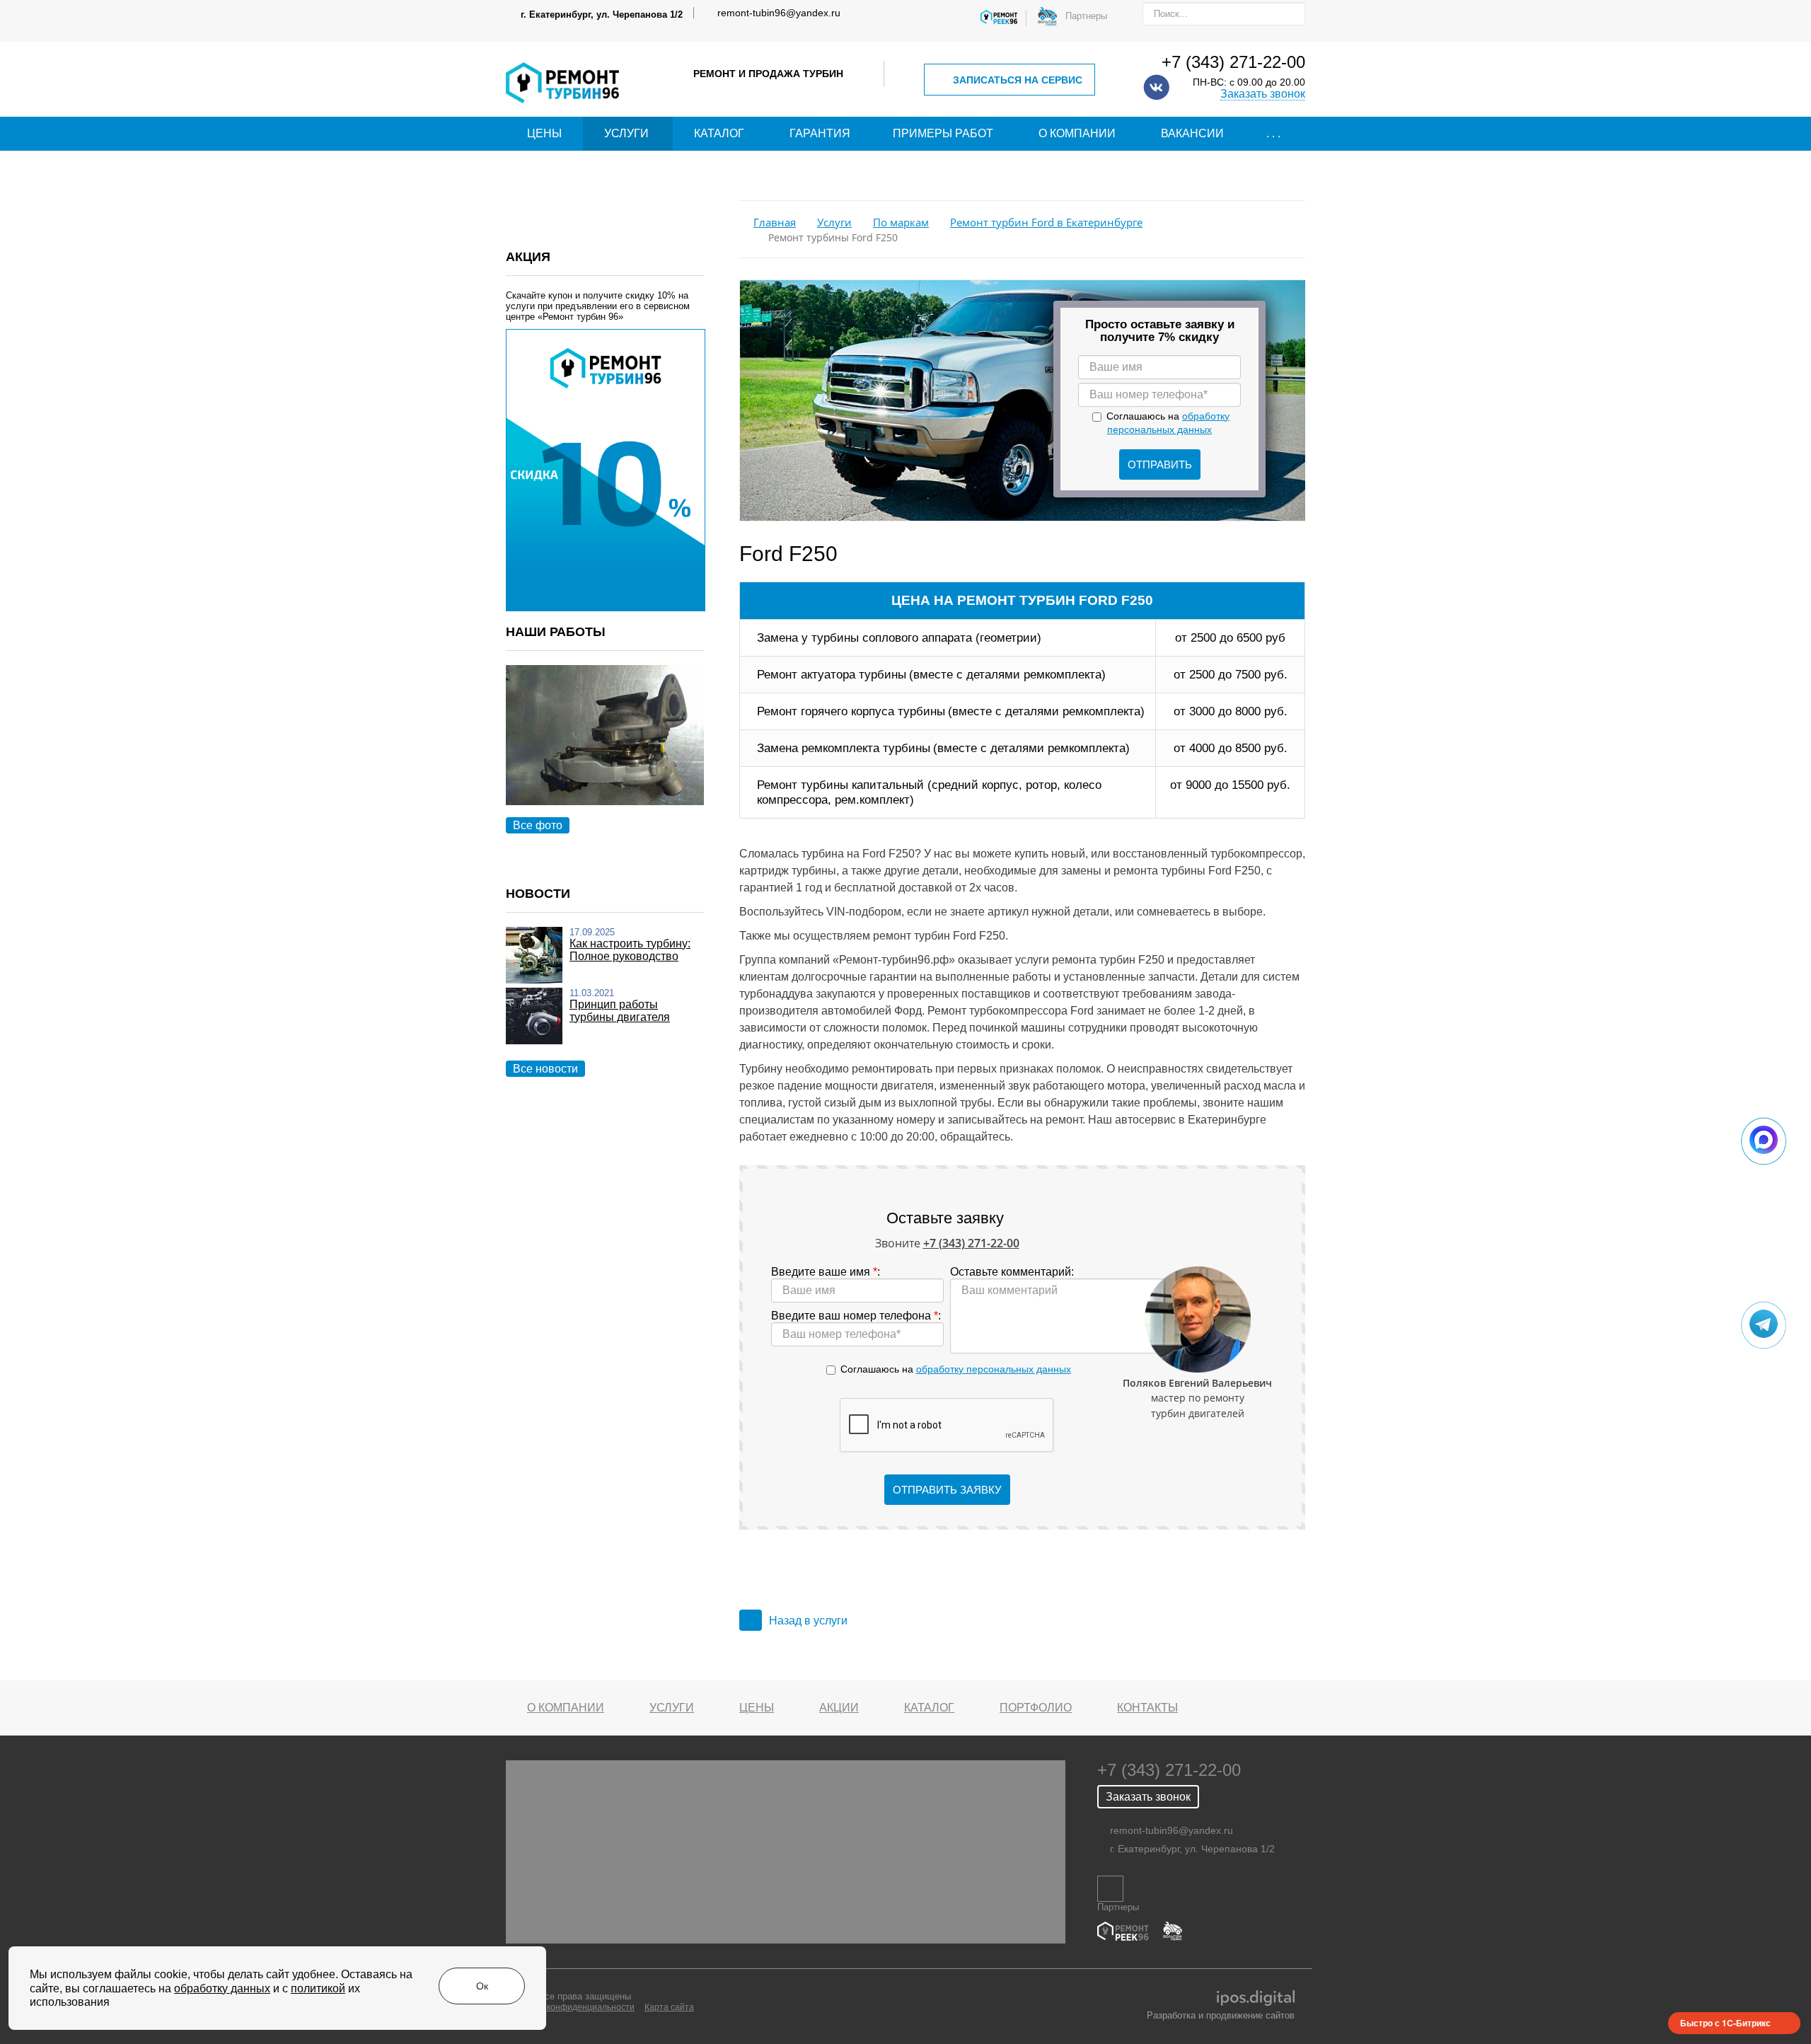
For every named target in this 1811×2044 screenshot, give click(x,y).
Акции (839, 1708)
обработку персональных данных (994, 1369)
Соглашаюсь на (956, 1369)
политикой (318, 1988)
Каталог (719, 133)
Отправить (1160, 464)
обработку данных (222, 1988)
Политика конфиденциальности (570, 2007)
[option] (605, 751)
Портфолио (1036, 1708)
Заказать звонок (1263, 94)
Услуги (626, 133)
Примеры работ (943, 133)
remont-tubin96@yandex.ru (779, 13)
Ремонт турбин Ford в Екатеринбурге (1046, 223)
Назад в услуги (808, 1621)
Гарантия (820, 133)
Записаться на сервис (1018, 80)
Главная (775, 223)
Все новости (545, 1069)
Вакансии (1192, 133)
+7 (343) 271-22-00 (1233, 62)
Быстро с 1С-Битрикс (1725, 2023)
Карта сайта (669, 2007)
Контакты (1147, 1708)
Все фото (538, 825)
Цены (544, 133)
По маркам (901, 223)
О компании (1077, 133)
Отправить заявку (947, 1490)
